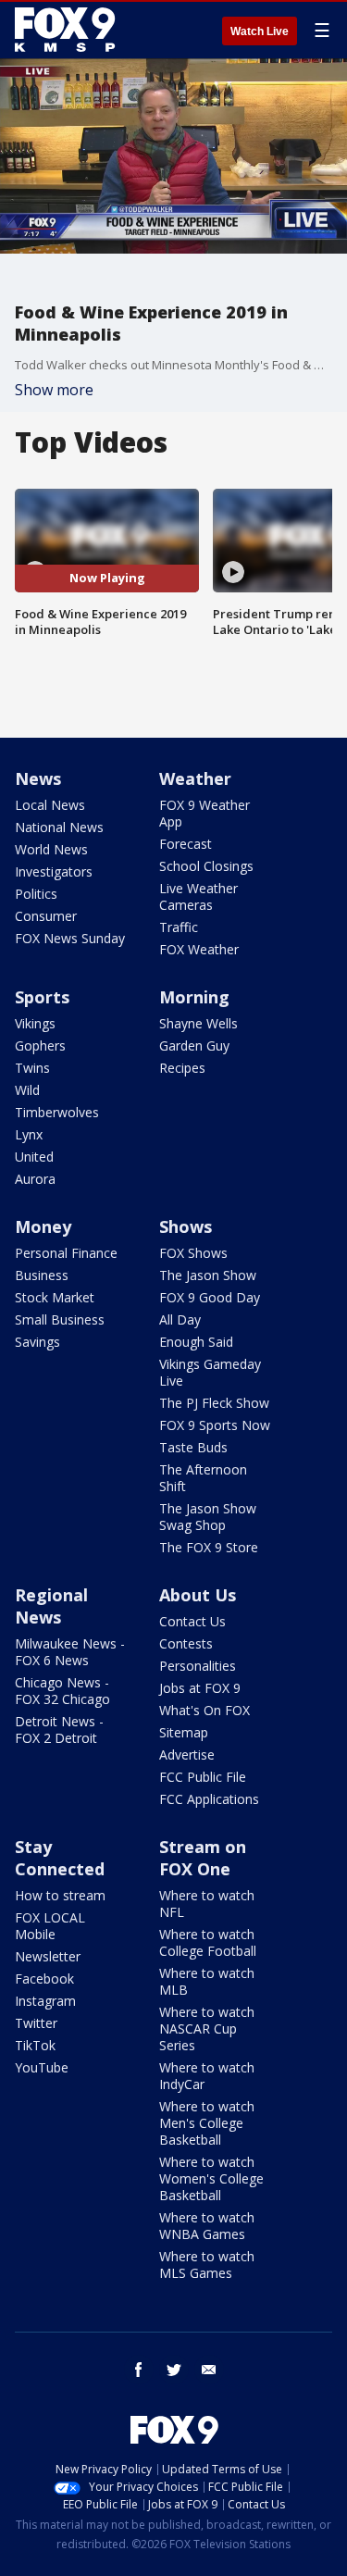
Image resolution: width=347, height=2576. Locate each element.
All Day (180, 1319)
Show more (54, 390)
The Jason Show (208, 1275)
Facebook (44, 1979)
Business (42, 1275)
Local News (50, 805)
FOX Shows (193, 1253)
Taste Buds (193, 1447)
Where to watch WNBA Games (207, 2226)
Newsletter (48, 1956)
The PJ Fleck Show (214, 1403)
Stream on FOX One (203, 1858)
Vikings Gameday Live (210, 1372)
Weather (195, 778)
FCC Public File (203, 1777)
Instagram (45, 2001)
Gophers (40, 1045)
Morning (194, 997)
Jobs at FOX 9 (200, 1688)
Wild (27, 1090)
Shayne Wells (198, 1023)
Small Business (60, 1319)
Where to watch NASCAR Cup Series (207, 2028)
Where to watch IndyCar (207, 2076)
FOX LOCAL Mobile (50, 1926)
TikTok (35, 2045)
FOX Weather (199, 949)
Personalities (198, 1666)
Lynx (29, 1134)
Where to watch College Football (208, 1942)
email (209, 2370)
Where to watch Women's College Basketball (211, 2178)
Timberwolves (57, 1112)
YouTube (42, 2067)
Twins (32, 1068)
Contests (186, 1643)
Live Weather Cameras (198, 896)
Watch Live (260, 31)
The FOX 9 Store (209, 1547)
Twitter (36, 2023)
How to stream (60, 1895)
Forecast (186, 844)
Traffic (179, 927)
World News (51, 849)
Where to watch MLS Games (207, 2265)
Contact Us (192, 1621)
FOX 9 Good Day (210, 1297)
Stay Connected (60, 1858)
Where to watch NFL (207, 1904)
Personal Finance (66, 1253)
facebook (139, 2370)
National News (59, 827)
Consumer (46, 916)
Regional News (51, 1606)
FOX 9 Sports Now (215, 1425)
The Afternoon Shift (203, 1478)
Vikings (35, 1023)
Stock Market (55, 1297)
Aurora (35, 1179)
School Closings (206, 866)
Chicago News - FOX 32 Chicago (62, 1691)
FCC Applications (209, 1799)
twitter (174, 2370)
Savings (37, 1342)
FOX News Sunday (70, 938)
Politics (36, 894)
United (34, 1157)
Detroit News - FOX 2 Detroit (59, 1730)
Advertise (187, 1755)
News (38, 778)
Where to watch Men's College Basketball (207, 2123)
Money (43, 1226)
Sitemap (184, 1732)
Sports (42, 997)
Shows (186, 1226)
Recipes (182, 1068)
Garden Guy (194, 1045)
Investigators (54, 871)
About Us (198, 1595)
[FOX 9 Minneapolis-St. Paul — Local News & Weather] (68, 30)
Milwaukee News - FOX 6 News (70, 1652)
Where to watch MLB (207, 1981)
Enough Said (196, 1342)
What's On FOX (204, 1710)
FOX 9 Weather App (204, 813)
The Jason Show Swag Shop (208, 1517)
